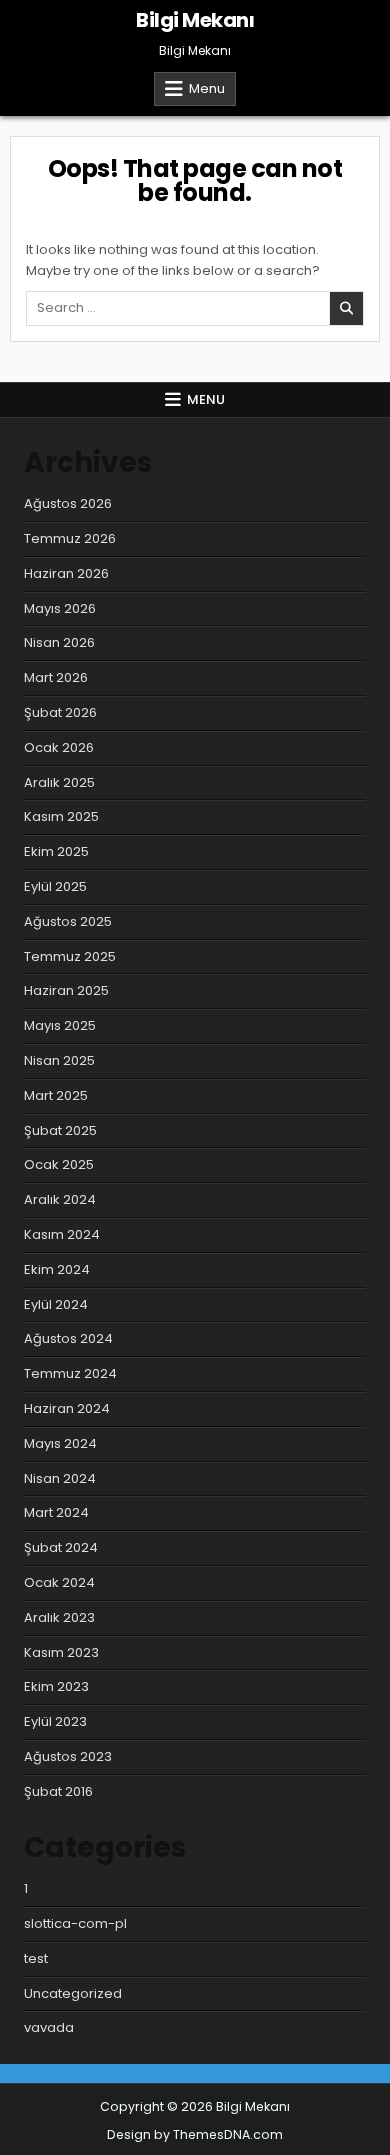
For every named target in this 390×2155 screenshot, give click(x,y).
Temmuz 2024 (70, 1373)
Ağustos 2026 (68, 503)
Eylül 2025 (55, 886)
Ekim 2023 (56, 1686)
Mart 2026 (56, 677)
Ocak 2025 (59, 1164)
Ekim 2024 (57, 1269)
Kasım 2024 (62, 1234)
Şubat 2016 (58, 1791)
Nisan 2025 (59, 1060)
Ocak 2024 (59, 1582)
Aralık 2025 (59, 782)
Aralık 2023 (59, 1617)
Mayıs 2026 (60, 608)
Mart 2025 (56, 1095)
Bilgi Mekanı (195, 20)
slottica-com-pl (75, 1923)
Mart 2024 (56, 1512)
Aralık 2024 (60, 1199)
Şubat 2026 (60, 712)
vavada (49, 2027)
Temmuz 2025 (70, 956)
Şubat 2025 (60, 1130)
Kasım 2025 (61, 816)
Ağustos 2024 (68, 1338)
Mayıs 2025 (60, 1025)
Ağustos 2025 (68, 921)
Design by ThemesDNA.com (195, 2134)
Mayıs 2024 (60, 1443)
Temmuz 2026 (70, 538)
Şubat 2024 (61, 1547)
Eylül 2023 (55, 1721)
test (36, 1958)
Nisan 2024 (60, 1478)
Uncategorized (73, 1993)
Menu (207, 88)
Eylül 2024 (56, 1304)
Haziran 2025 (66, 990)
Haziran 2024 (67, 1408)
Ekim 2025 (56, 851)
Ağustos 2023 (68, 1756)
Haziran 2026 (66, 573)
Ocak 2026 (59, 747)
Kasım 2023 (61, 1652)
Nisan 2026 (59, 642)
